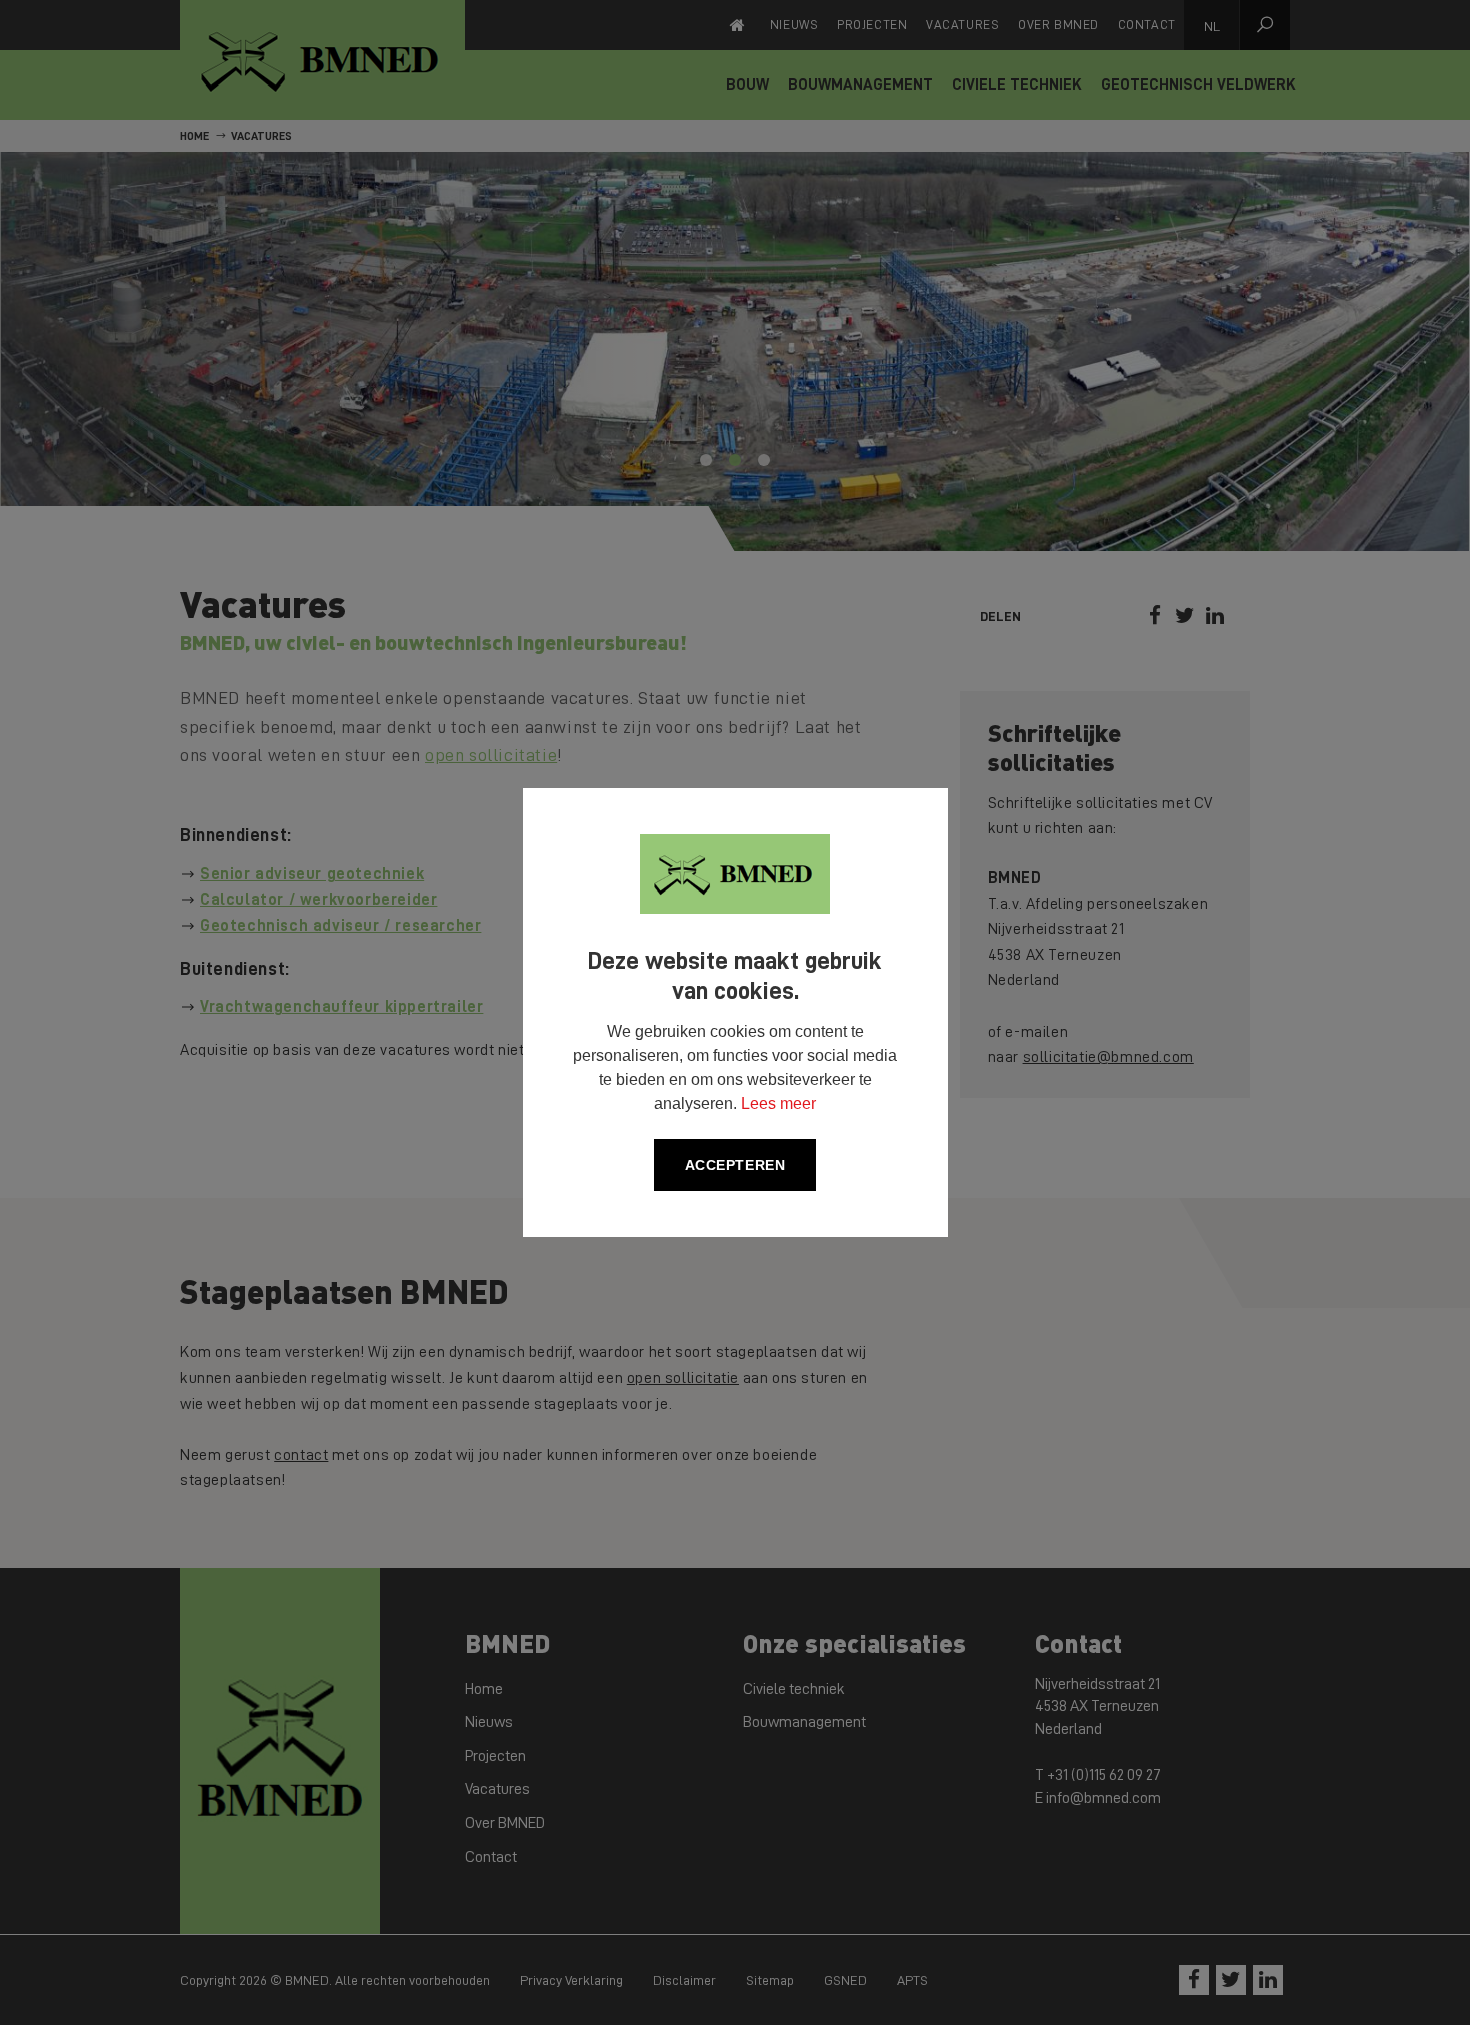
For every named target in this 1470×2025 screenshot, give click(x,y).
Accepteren (735, 1165)
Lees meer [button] (778, 1103)
